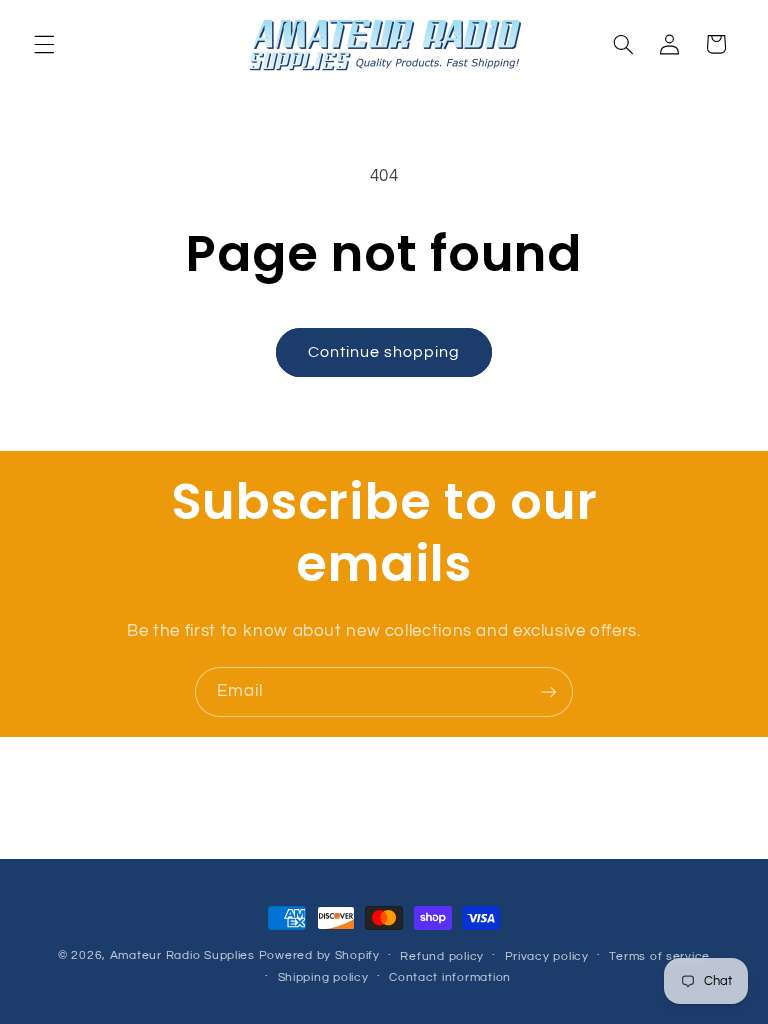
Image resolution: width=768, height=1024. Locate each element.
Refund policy (442, 956)
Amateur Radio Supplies (182, 955)
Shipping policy (323, 977)
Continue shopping (384, 352)
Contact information (450, 977)
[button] (44, 44)
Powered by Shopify (319, 955)
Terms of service (659, 956)
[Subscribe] (549, 691)
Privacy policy (547, 956)
